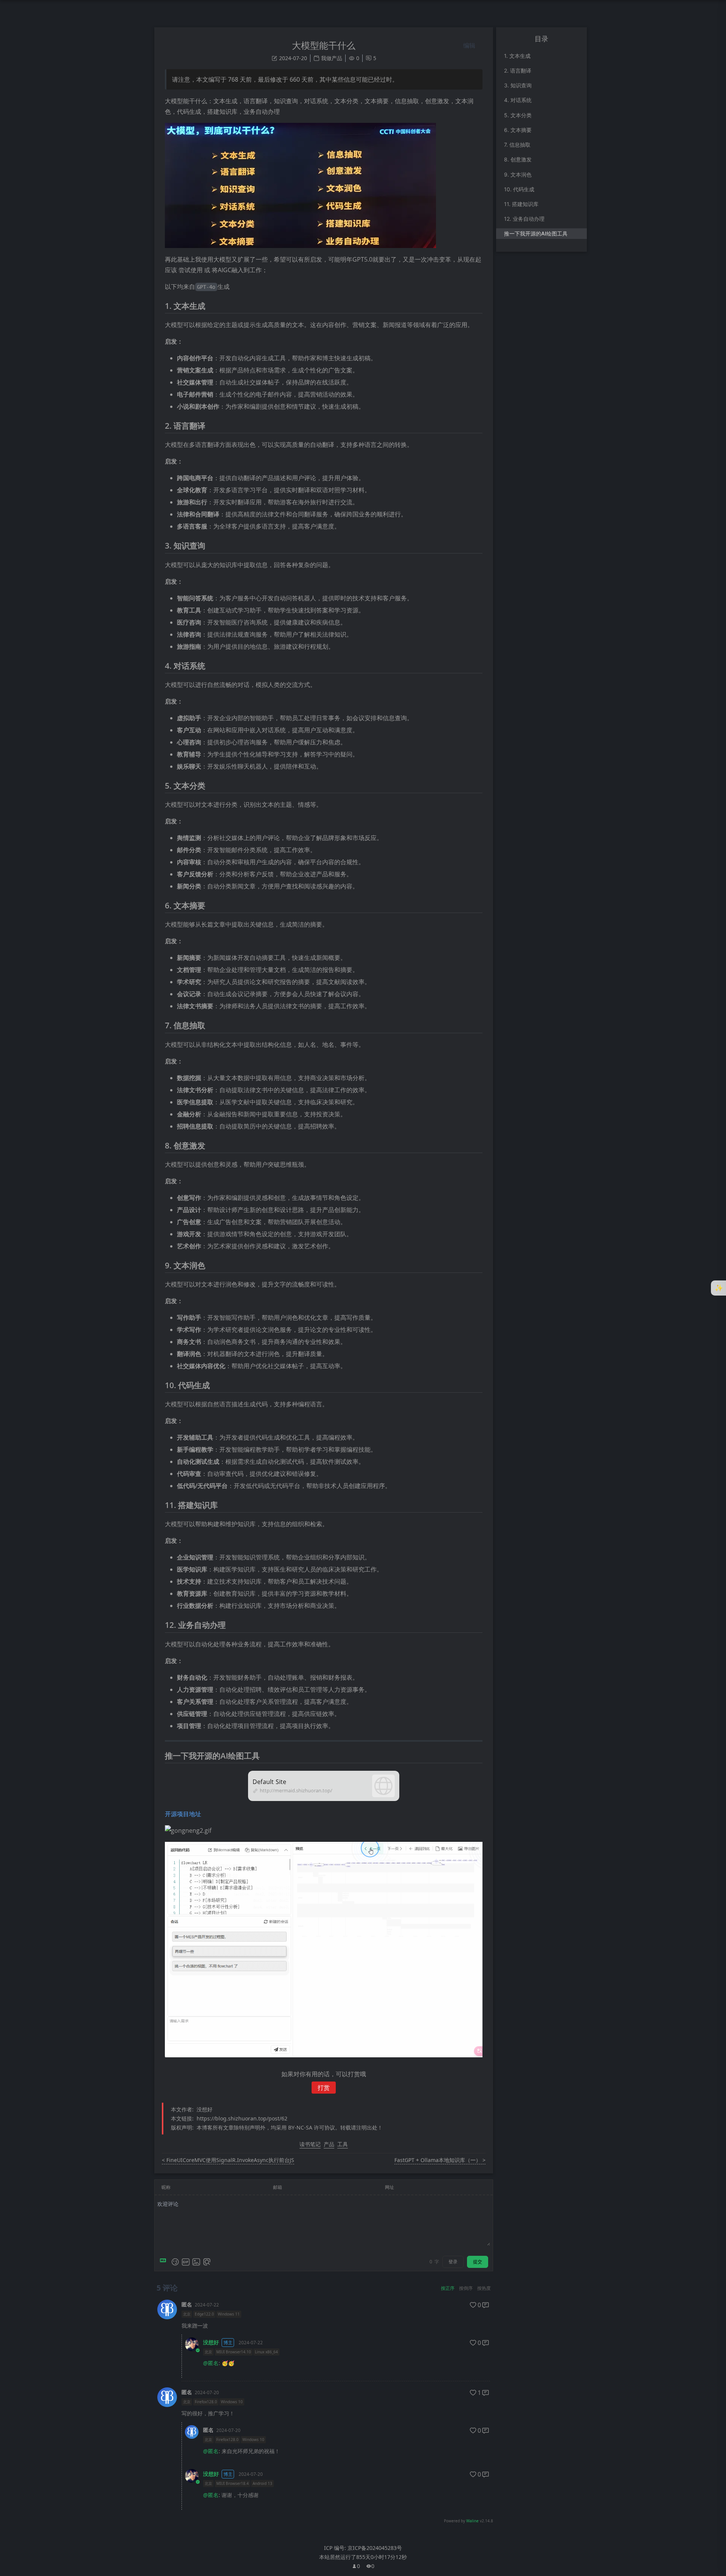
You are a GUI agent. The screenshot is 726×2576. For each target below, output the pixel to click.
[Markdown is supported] (164, 2262)
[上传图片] (196, 2262)
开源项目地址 (183, 1814)
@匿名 (211, 2363)
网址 (389, 2187)
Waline (472, 2521)
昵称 (166, 2187)
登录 (453, 2262)
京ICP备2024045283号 (375, 2548)
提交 (478, 2262)
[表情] (175, 2262)
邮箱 (278, 2187)
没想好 (211, 2342)
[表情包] (186, 2262)
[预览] (207, 2262)
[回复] (486, 2305)
